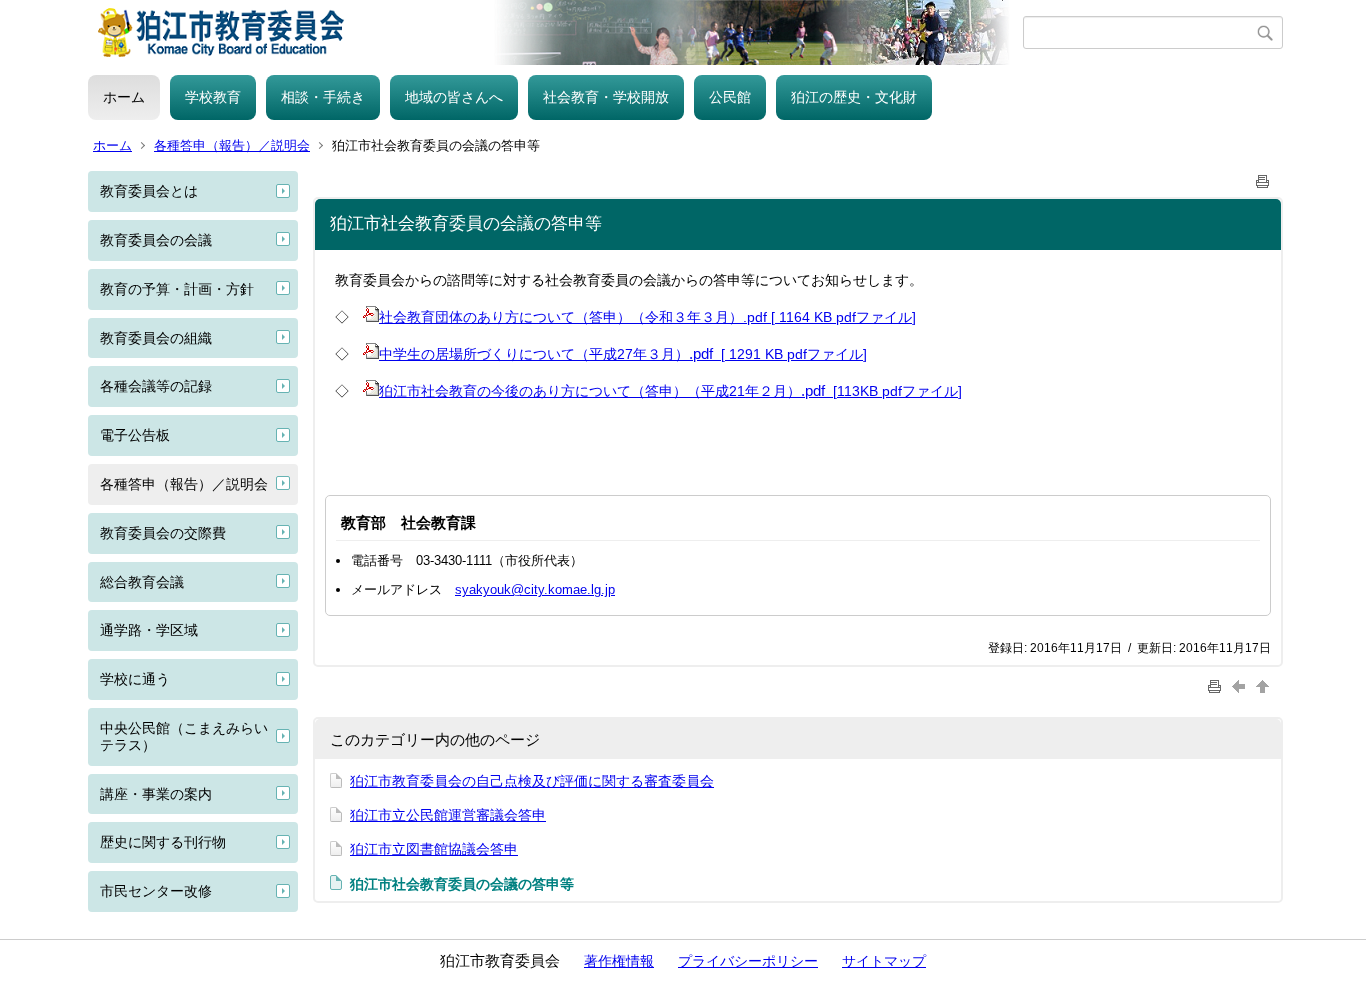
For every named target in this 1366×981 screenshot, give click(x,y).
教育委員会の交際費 (163, 533)
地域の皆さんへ (454, 97)
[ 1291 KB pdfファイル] (792, 354)
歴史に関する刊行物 (163, 842)
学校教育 (213, 97)
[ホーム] (555, 32)
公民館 (730, 97)
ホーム (124, 97)
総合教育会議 (142, 582)
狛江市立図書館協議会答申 (434, 849)
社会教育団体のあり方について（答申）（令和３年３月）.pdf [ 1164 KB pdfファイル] (647, 317)
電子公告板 (135, 435)
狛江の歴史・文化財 (854, 97)
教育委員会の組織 (156, 338)
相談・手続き (323, 97)
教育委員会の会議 (156, 240)
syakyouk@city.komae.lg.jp (535, 589)
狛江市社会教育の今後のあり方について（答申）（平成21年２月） (590, 391)
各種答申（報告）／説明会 (232, 145)
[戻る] (1241, 685)
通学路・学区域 (149, 630)
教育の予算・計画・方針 (177, 289)
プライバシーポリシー (748, 961)
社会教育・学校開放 (606, 97)
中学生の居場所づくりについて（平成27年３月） (534, 354)
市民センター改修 (156, 891)
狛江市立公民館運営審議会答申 (448, 815)
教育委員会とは (149, 191)
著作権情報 (619, 961)
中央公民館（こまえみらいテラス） (184, 736)
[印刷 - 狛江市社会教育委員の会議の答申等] (1263, 177)
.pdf (703, 353)
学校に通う (135, 679)
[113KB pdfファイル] (895, 391)
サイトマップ (884, 961)
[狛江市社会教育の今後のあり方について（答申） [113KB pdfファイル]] (371, 390)
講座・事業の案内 (156, 794)
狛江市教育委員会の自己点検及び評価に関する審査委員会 (532, 781)
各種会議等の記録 (156, 386)
